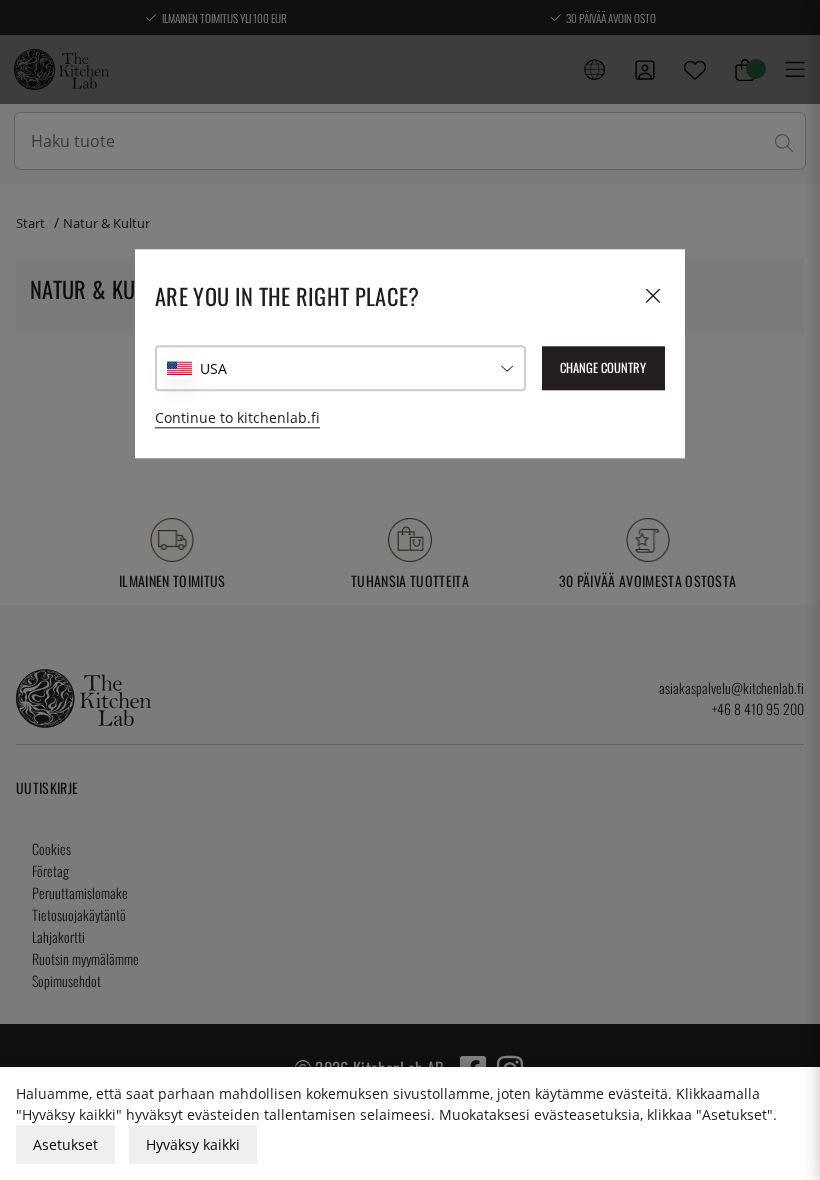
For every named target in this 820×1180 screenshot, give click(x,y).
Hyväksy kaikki (193, 1144)
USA (213, 368)
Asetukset (65, 1144)
